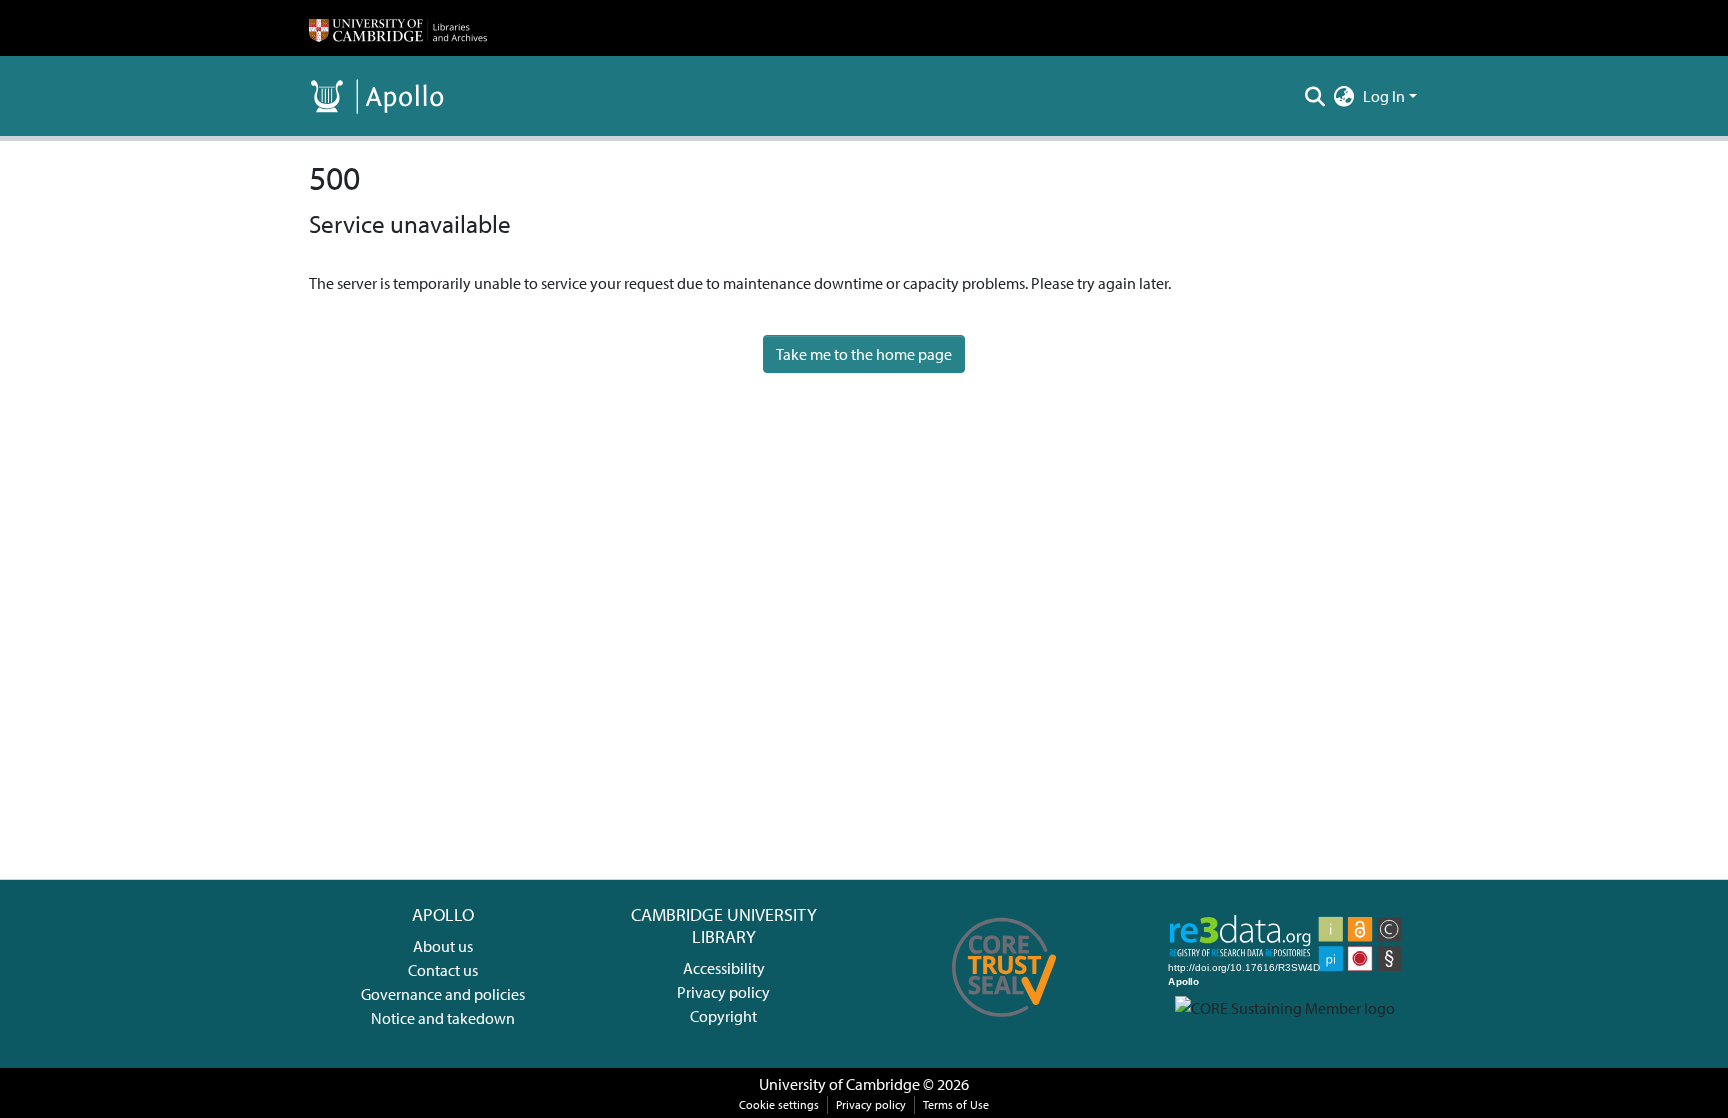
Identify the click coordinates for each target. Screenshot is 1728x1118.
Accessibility (724, 968)
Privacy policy (723, 992)
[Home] (398, 28)
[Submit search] (1315, 96)
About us (443, 946)
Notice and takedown (443, 1018)
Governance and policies (443, 994)
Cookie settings (779, 1104)
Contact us (443, 970)
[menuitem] (1344, 96)
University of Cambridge (839, 1084)
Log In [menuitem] (1384, 96)
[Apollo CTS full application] (1004, 1024)
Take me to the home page (864, 354)
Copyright (723, 1016)
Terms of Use (956, 1104)
